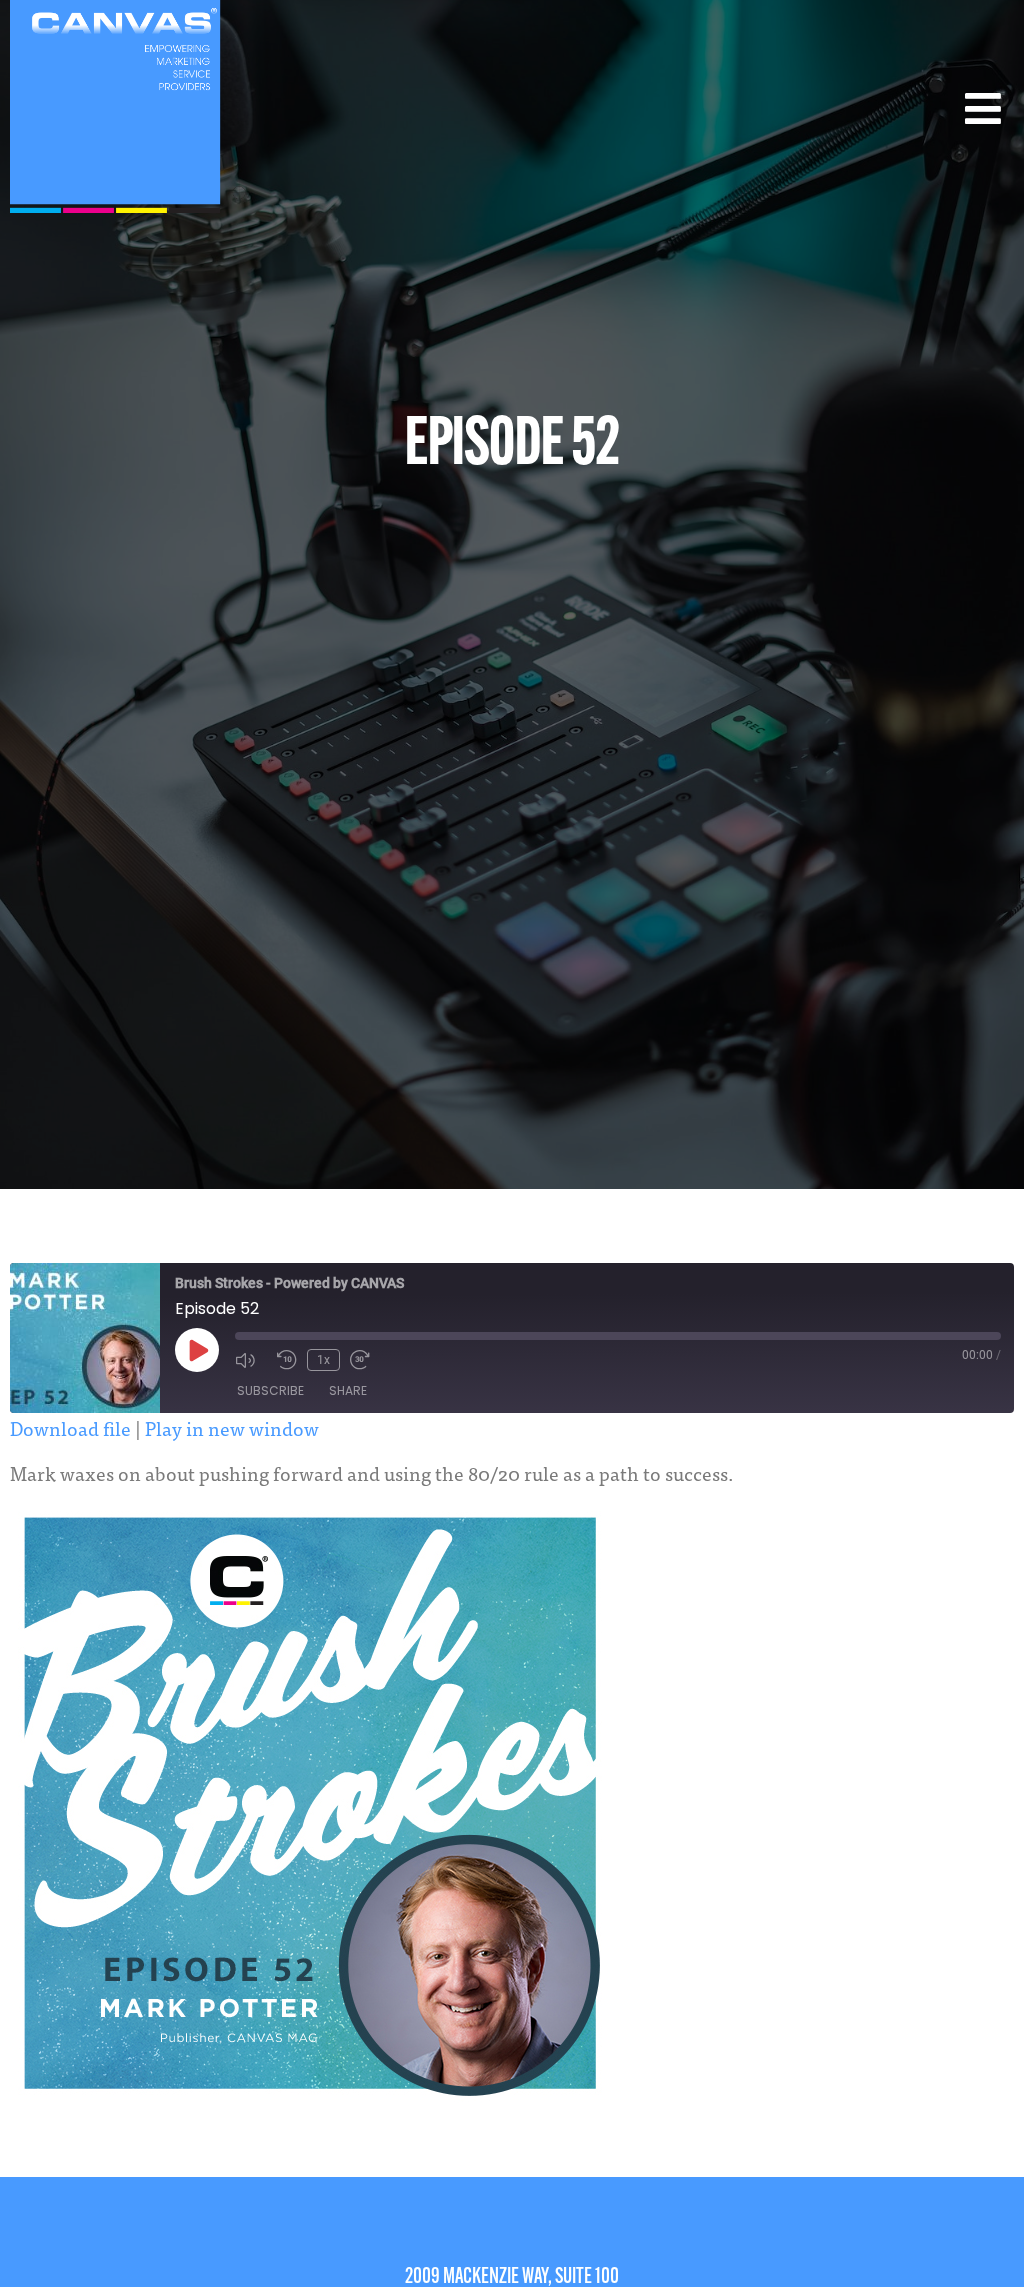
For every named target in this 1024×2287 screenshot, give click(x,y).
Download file (70, 1427)
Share (348, 1390)
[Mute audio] (251, 1360)
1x (323, 1360)
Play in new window (232, 1427)
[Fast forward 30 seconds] (366, 1360)
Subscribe (270, 1390)
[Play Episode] (197, 1350)
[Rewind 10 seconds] (287, 1360)
